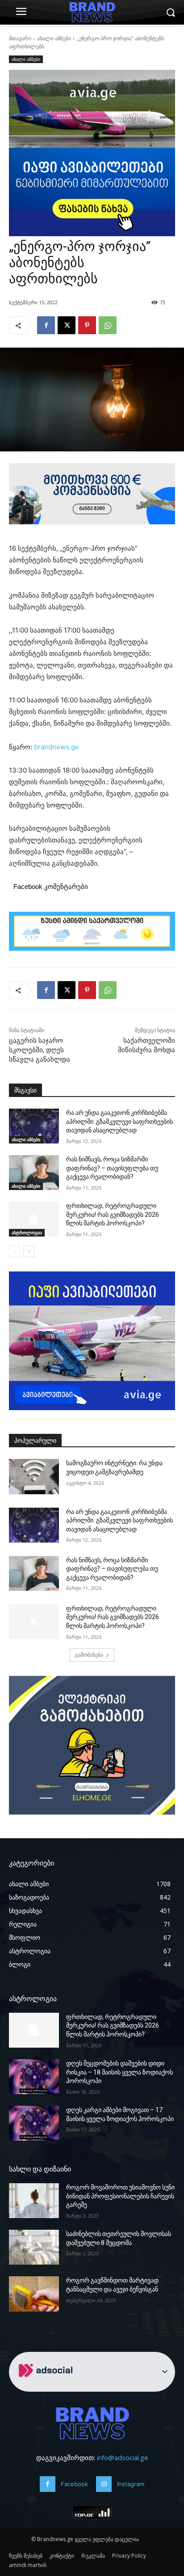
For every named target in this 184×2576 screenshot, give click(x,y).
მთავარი (20, 38)
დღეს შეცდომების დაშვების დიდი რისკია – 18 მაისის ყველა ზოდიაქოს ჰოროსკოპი (119, 2072)
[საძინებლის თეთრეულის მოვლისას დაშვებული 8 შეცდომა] (34, 2247)
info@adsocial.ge (123, 2457)
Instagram (131, 2484)
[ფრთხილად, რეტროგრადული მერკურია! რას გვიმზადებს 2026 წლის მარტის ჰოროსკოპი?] (34, 1219)
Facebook (74, 2484)
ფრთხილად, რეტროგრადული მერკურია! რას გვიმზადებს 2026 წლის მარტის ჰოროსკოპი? (113, 1214)
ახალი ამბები (54, 38)
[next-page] (29, 1251)
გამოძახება (89, 1655)
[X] (67, 325)
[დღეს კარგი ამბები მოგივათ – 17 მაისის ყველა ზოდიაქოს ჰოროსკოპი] (34, 2123)
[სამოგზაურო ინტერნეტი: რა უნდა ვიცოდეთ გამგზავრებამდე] (34, 1476)
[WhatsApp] (108, 325)
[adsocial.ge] (47, 2387)
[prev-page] (15, 1251)
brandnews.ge (56, 747)
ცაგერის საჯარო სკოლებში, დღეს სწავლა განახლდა (40, 1050)
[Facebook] (46, 325)
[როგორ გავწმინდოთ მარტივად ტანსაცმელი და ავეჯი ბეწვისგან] (34, 2294)
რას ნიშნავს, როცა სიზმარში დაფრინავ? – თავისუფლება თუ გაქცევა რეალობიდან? (112, 1168)
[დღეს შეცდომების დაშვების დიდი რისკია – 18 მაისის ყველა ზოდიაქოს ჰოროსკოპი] (34, 2077)
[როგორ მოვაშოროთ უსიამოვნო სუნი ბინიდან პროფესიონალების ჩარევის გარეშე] (34, 2201)
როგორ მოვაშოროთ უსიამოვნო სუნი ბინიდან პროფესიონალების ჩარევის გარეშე (120, 2196)
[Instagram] (104, 2484)
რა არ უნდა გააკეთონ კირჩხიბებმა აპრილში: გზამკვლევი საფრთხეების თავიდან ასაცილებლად (119, 1121)
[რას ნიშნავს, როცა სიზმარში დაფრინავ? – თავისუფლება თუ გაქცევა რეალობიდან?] (34, 1173)
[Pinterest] (87, 325)
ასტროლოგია (27, 1233)
